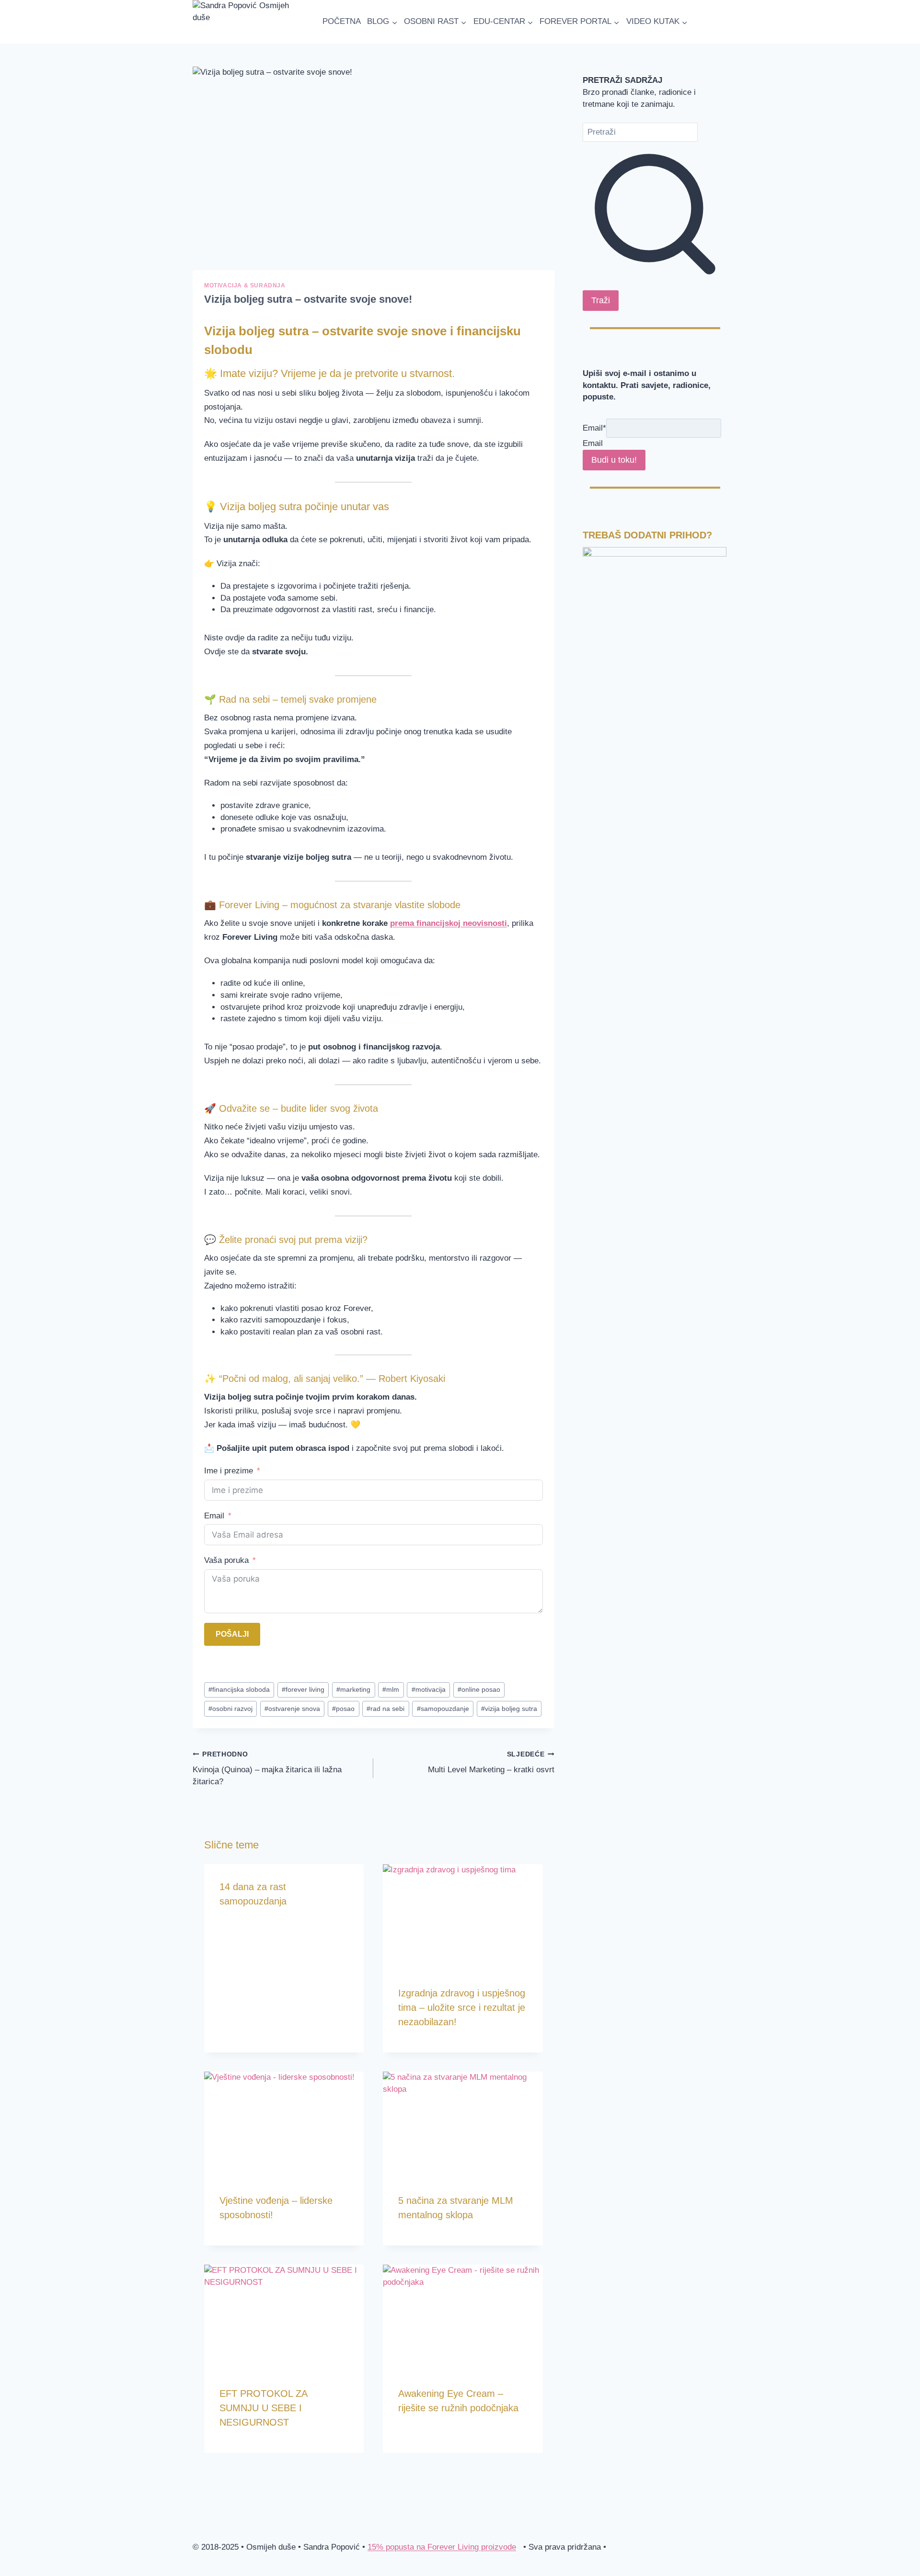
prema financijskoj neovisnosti (448, 923)
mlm (391, 1690)
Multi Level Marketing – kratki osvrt (491, 1762)
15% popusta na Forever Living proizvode (442, 2547)
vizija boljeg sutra (509, 1709)
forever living (303, 1690)
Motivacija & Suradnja (245, 285)
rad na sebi (385, 1709)
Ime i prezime (229, 1471)
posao (343, 1709)
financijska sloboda (239, 1690)
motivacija (429, 1690)
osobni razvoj (230, 1709)
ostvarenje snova (292, 1709)
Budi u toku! (614, 460)
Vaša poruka (226, 1560)
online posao (479, 1690)
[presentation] (463, 1917)
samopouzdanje (443, 1709)
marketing (353, 1690)
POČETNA (342, 21)
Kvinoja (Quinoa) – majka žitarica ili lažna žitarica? (267, 1768)
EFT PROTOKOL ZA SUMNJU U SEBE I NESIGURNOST (263, 2408)
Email (214, 1516)
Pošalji (232, 1634)
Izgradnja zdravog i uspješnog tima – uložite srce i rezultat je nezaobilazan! (462, 2007)
